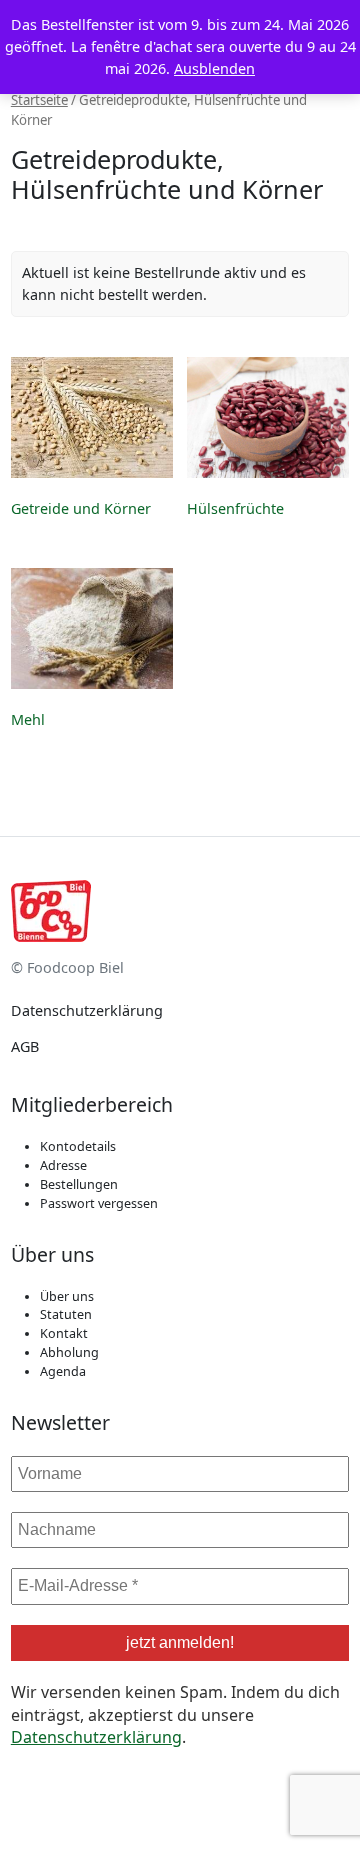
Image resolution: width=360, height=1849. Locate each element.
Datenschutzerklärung (87, 1010)
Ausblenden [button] (214, 68)
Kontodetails (78, 1146)
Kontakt (64, 1333)
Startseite (39, 100)
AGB (25, 1046)
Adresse (63, 1165)
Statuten (66, 1314)
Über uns (67, 1296)
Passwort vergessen (99, 1203)
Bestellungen (79, 1184)
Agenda (63, 1371)
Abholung (69, 1352)
